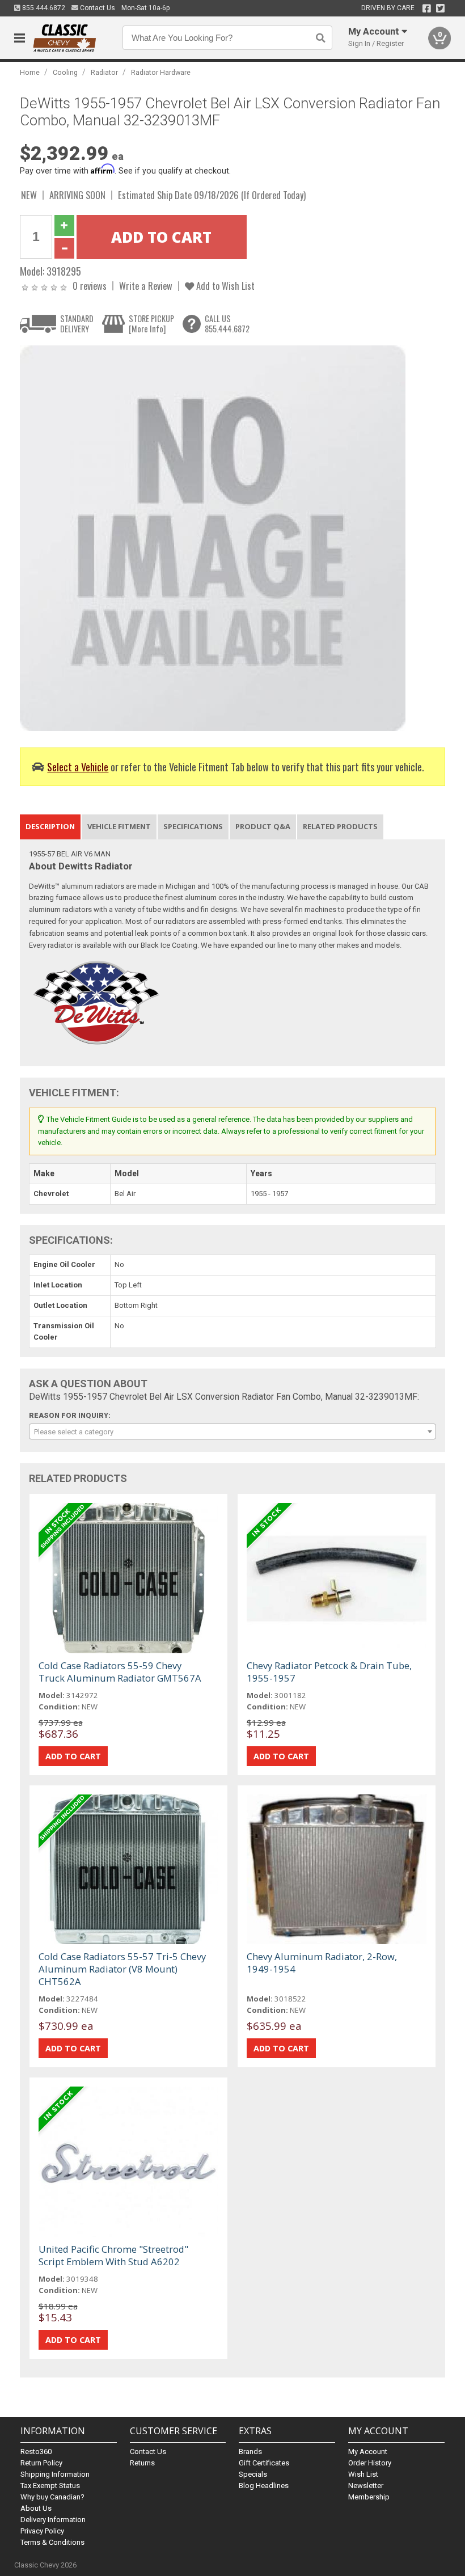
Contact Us (97, 8)
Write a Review (146, 286)
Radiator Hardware (161, 72)
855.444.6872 (43, 8)
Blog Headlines (264, 2486)
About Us (36, 2508)
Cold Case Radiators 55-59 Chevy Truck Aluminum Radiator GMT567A (120, 1672)
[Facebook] (427, 9)
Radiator (104, 72)
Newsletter (366, 2486)
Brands (250, 2452)
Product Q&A (263, 826)
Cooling (65, 72)
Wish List (363, 2474)
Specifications (193, 826)
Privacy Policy (42, 2531)
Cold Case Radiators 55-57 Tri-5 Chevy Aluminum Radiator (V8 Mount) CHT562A (122, 1969)
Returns (142, 2463)
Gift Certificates (264, 2463)
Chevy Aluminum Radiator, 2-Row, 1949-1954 (322, 1963)
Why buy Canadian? (52, 2497)
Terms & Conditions (52, 2542)
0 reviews (90, 286)
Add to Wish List (224, 286)
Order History (370, 2463)
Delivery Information (53, 2520)
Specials (253, 2474)
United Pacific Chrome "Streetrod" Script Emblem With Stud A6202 (113, 2255)
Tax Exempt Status (50, 2486)
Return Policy (41, 2463)
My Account (368, 2452)
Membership (369, 2497)
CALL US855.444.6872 (227, 324)
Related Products (340, 826)
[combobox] (233, 1431)
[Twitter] (440, 9)
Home (30, 72)
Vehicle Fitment (119, 826)
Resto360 (36, 2452)
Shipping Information (55, 2474)
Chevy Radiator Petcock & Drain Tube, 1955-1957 (329, 1672)
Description (50, 826)
